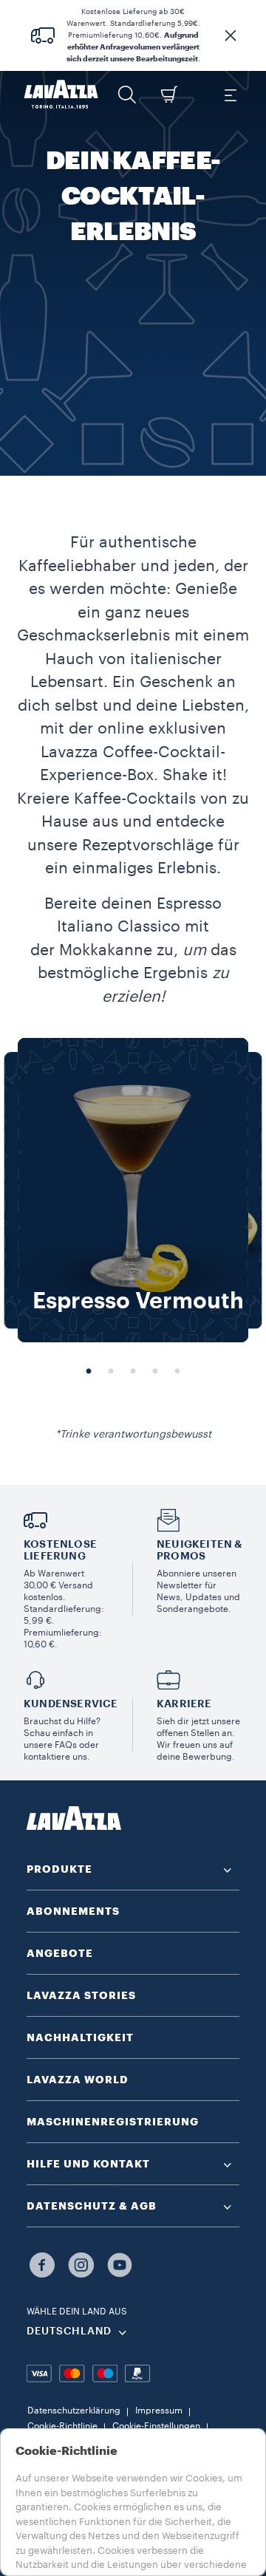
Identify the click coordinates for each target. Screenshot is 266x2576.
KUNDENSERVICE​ (71, 1704)
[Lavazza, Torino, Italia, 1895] (61, 95)
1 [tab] (89, 1372)
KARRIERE (184, 1704)
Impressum (159, 2411)
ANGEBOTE (60, 1953)
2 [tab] (111, 1372)
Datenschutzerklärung (74, 2411)
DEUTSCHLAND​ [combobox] (69, 2331)
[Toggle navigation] (230, 95)
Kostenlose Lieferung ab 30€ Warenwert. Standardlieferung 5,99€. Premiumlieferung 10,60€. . (133, 35)
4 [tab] (155, 1372)
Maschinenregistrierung (113, 2122)
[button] (231, 35)
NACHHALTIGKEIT (80, 2037)
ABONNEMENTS (73, 1911)
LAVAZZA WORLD (78, 2080)
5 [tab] (177, 1372)
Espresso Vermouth (138, 1301)
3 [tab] (133, 1372)
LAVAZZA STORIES (81, 1995)
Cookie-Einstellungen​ (156, 2426)
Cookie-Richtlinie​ (62, 2426)
